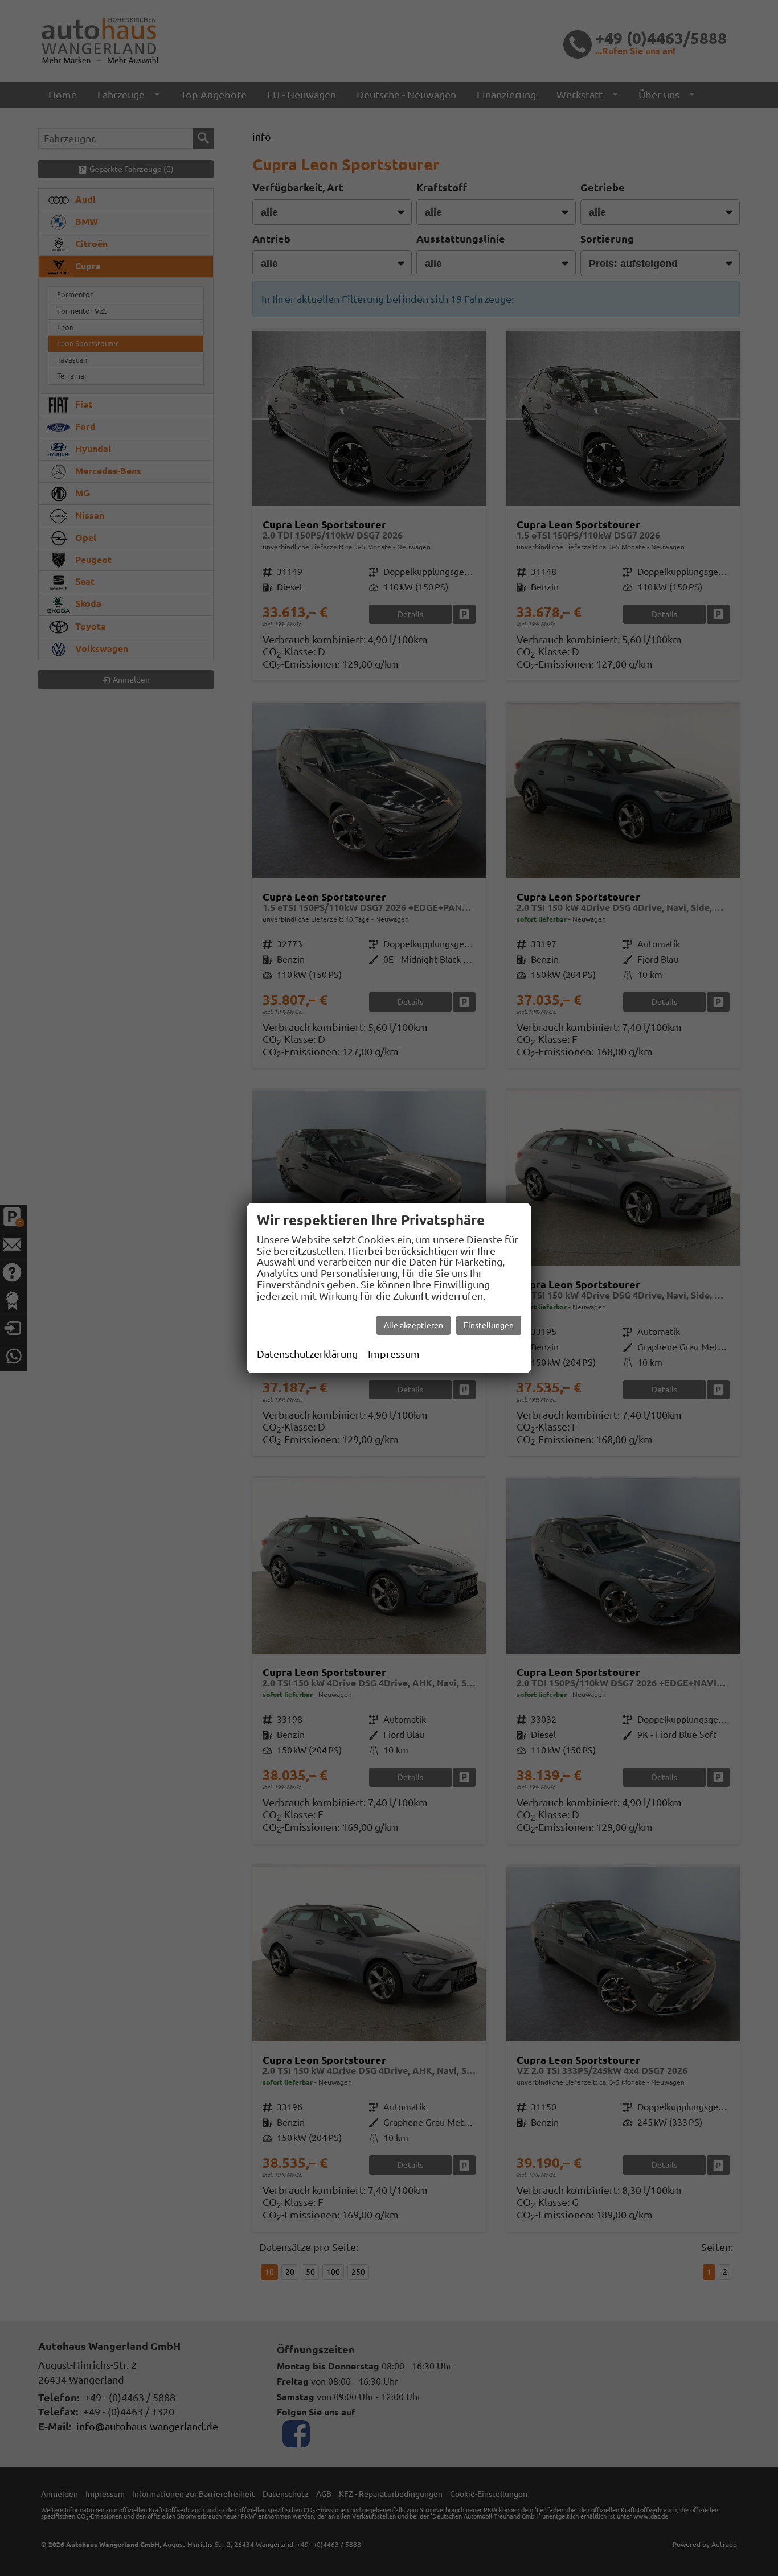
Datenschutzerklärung (307, 1354)
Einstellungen (489, 1325)
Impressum (394, 1354)
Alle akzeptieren (413, 1325)
